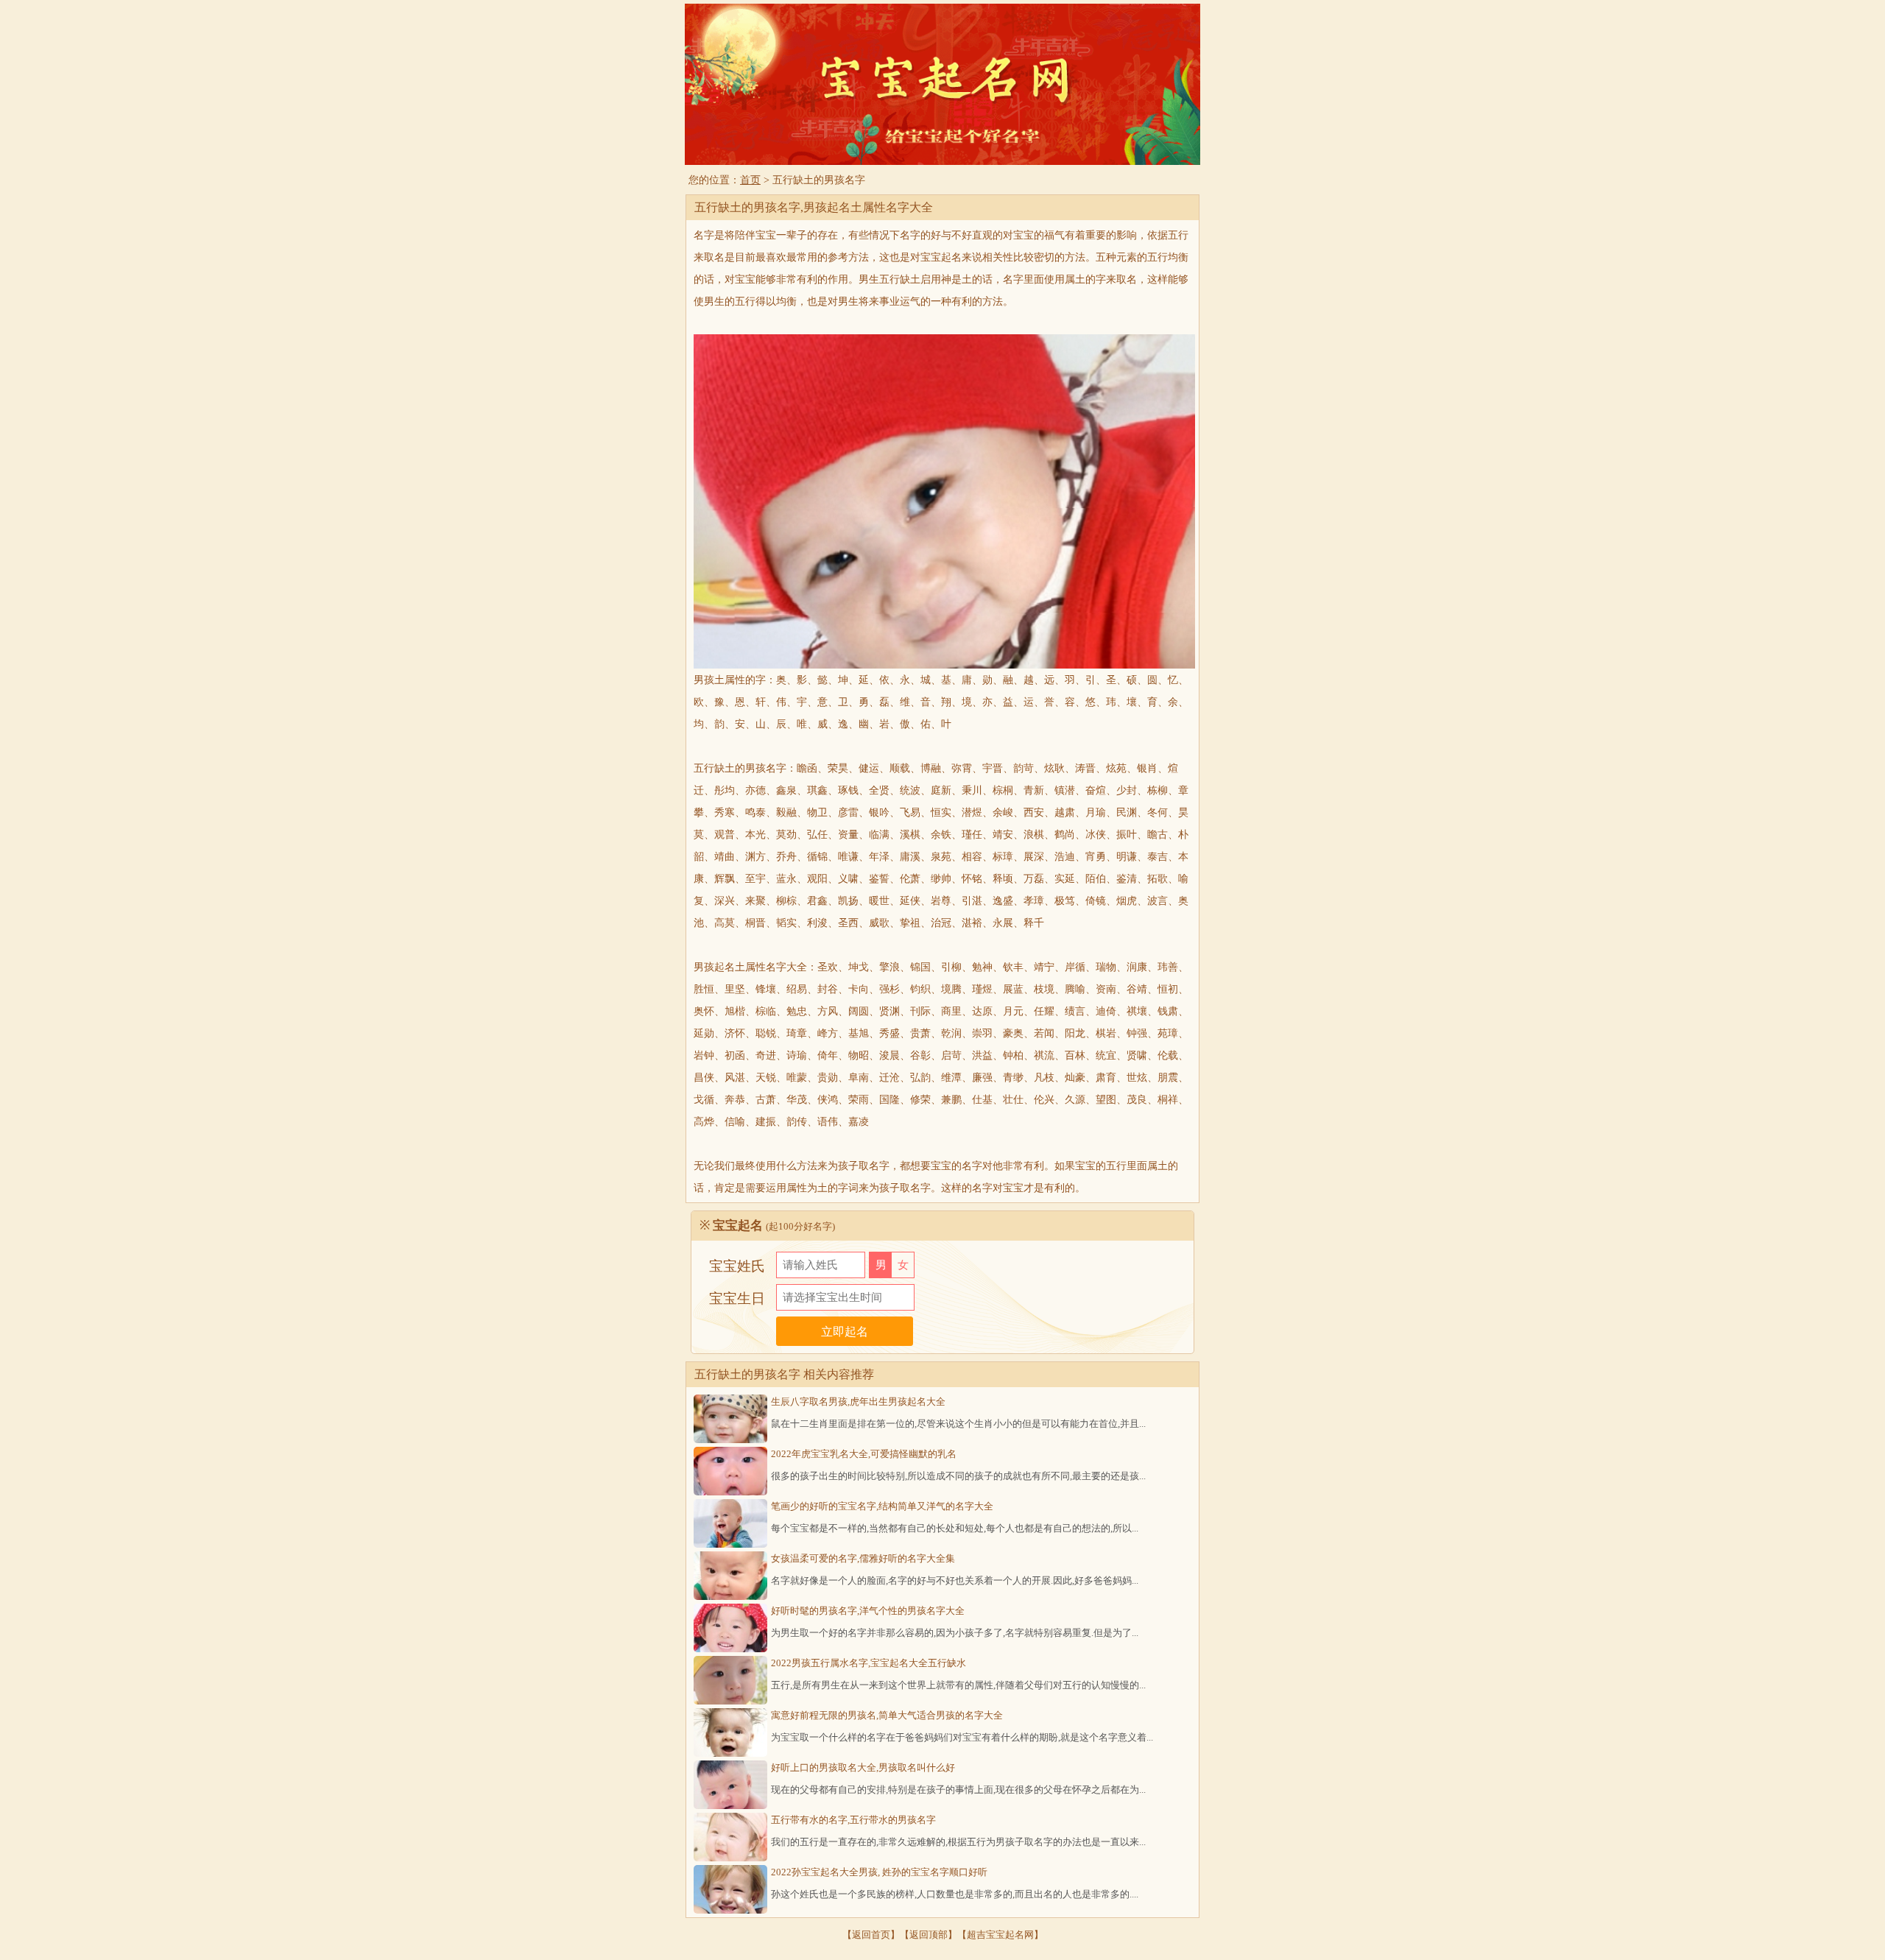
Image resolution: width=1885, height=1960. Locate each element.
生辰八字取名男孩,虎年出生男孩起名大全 (858, 1402)
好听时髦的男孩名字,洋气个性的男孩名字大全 (868, 1611)
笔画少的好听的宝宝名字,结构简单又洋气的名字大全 (882, 1506)
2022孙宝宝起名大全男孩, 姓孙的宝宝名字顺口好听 (879, 1872)
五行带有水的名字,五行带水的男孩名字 (853, 1820)
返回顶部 (929, 1935)
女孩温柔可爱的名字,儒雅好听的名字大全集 (863, 1558)
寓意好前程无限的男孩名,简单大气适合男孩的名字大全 (887, 1715)
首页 (750, 180)
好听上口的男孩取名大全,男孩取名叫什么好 (863, 1767)
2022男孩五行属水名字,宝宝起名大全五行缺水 (868, 1663)
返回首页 (871, 1935)
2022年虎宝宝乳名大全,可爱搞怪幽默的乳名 (864, 1454)
